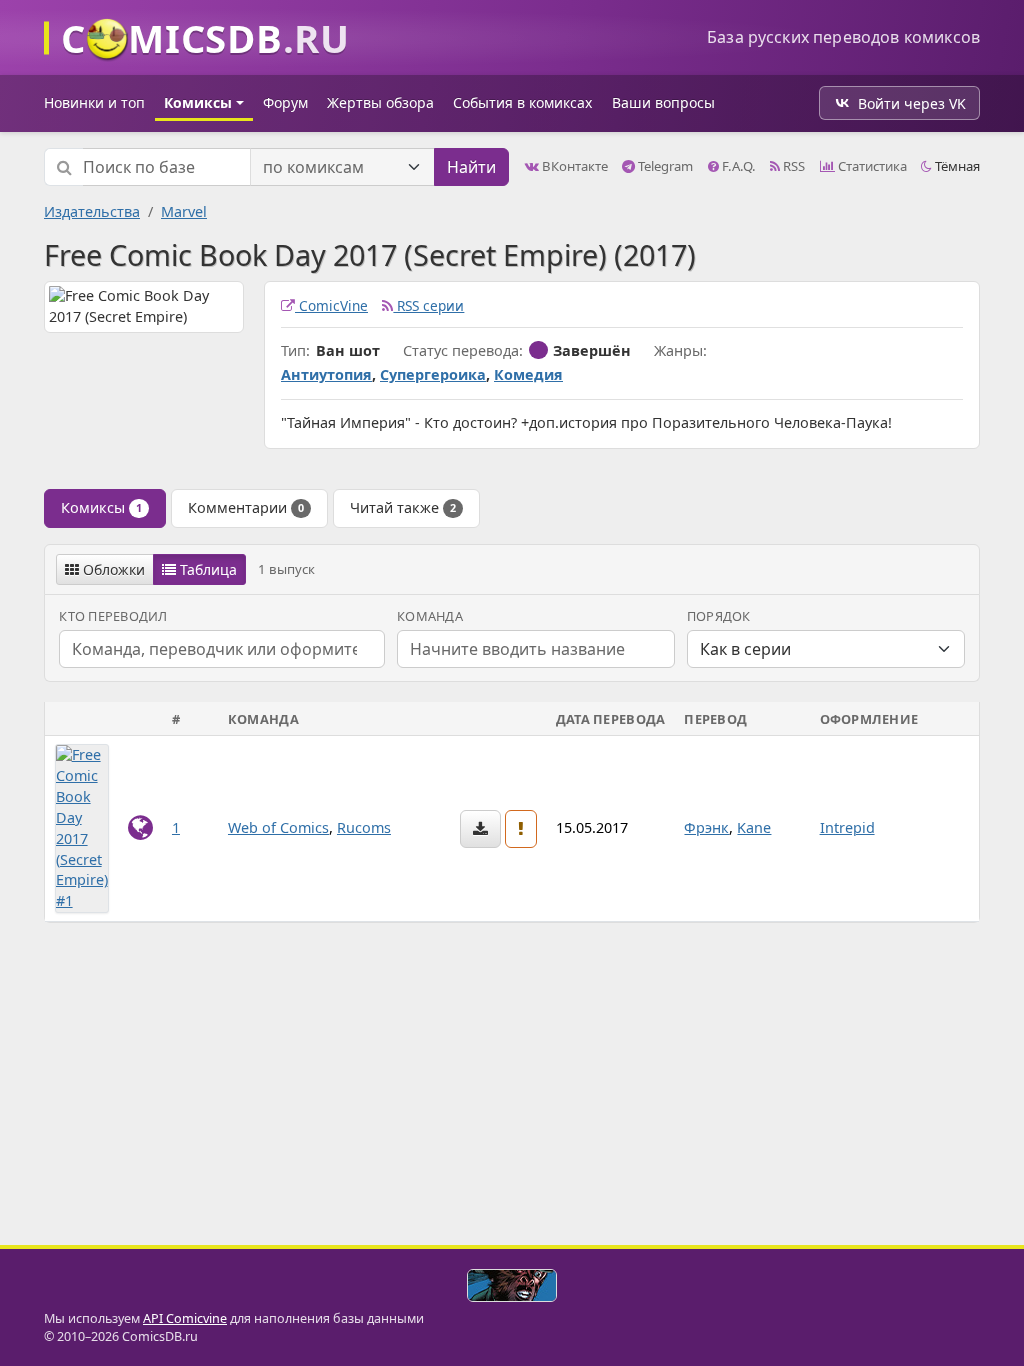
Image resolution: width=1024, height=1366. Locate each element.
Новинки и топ (94, 102)
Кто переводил (113, 616)
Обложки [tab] (112, 569)
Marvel (184, 211)
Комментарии (246, 507)
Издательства (92, 211)
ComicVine (331, 305)
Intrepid (847, 827)
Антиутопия (326, 374)
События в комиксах (522, 102)
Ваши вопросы (663, 102)
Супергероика (433, 374)
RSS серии (428, 305)
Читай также (403, 507)
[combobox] (536, 649)
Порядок (719, 616)
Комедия (528, 374)
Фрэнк (706, 827)
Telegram (664, 166)
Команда (430, 616)
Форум (285, 102)
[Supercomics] (512, 1285)
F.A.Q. (737, 166)
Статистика (871, 166)
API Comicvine (185, 1318)
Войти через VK (912, 103)
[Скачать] (480, 829)
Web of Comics (278, 827)
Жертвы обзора (380, 102)
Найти (471, 167)
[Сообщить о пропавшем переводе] (521, 829)
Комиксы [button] (198, 102)
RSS (792, 166)
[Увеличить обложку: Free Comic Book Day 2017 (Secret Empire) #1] (82, 827)
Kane (754, 827)
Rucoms (364, 827)
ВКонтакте (573, 166)
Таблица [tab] (206, 569)
